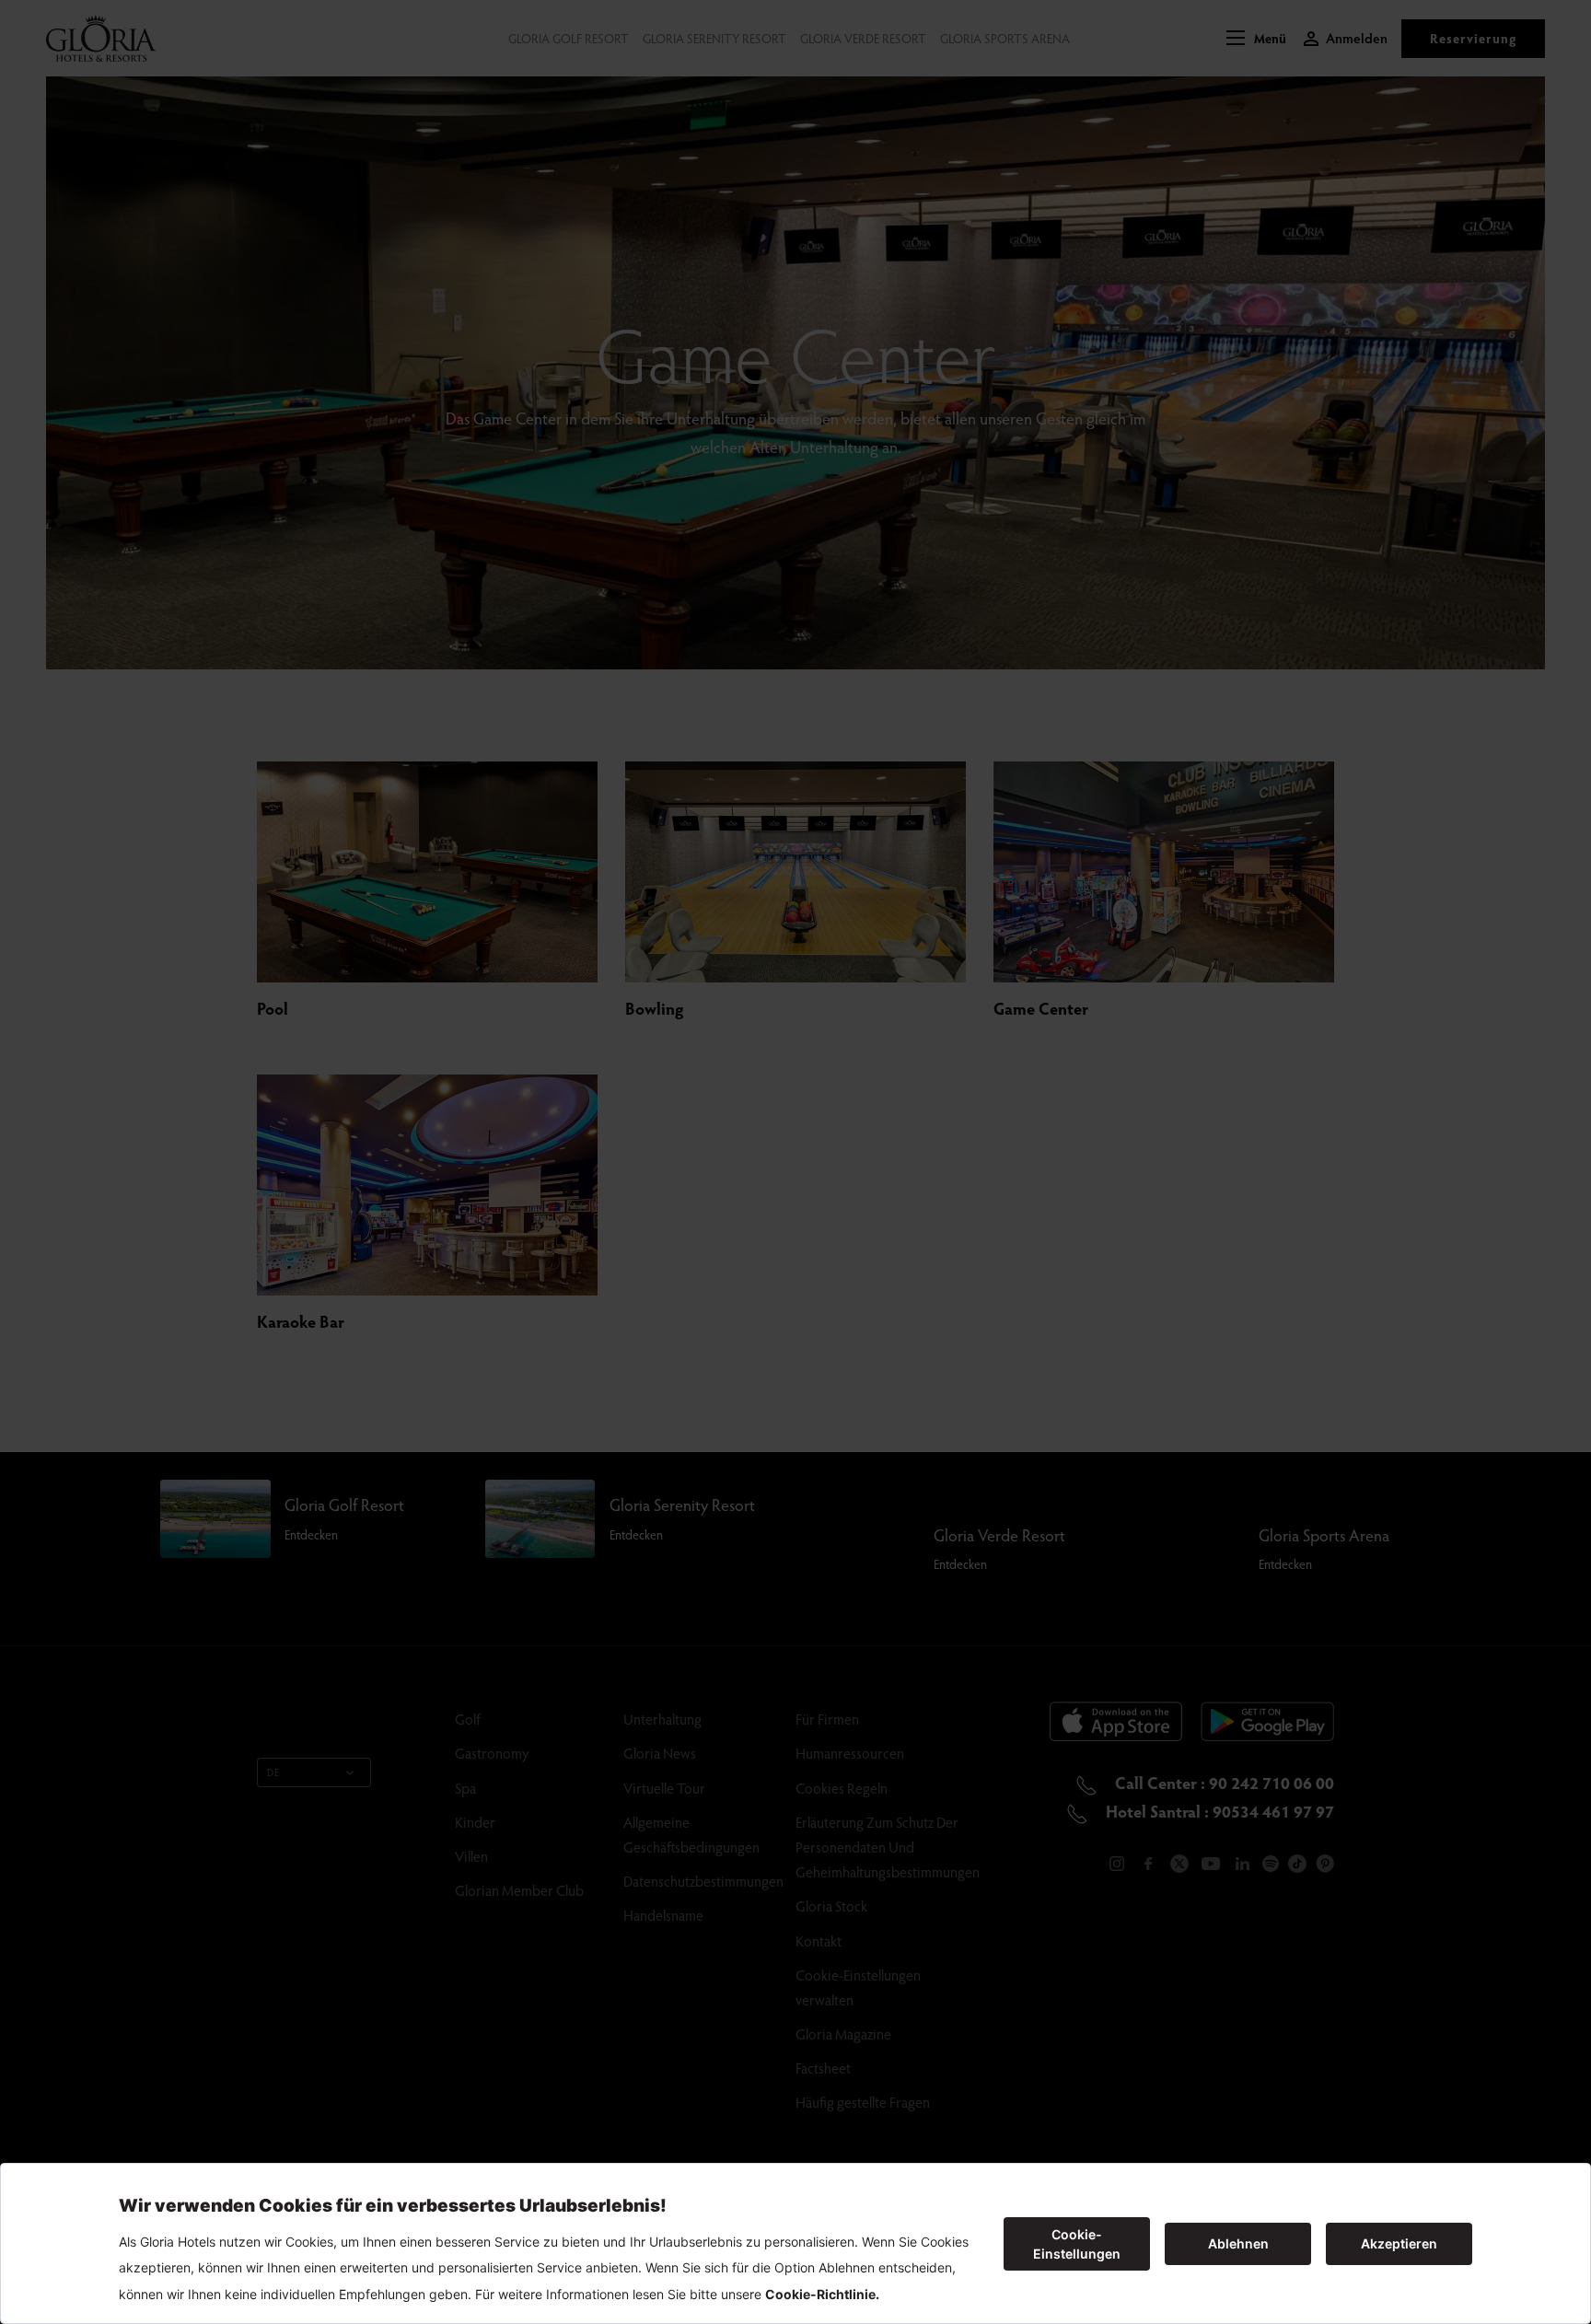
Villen (471, 1856)
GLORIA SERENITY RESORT (714, 38)
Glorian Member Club (519, 1890)
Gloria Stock (831, 1906)
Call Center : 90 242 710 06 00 (1223, 1782)
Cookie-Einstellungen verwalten (858, 1987)
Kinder (475, 1822)
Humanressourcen (850, 1753)
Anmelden (1357, 38)
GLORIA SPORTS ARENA (1005, 38)
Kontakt (819, 1941)
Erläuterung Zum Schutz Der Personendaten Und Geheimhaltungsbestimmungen (888, 1847)
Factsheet (823, 2068)
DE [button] (273, 1772)
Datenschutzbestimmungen (703, 1881)
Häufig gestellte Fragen (863, 2102)
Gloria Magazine (843, 2033)
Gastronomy (492, 1753)
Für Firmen (827, 1719)
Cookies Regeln (842, 1788)
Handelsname (663, 1915)
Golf (468, 1719)
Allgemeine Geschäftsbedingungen (691, 1834)
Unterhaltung (662, 1719)
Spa (465, 1788)
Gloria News (660, 1753)
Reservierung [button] (1473, 38)
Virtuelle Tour (664, 1788)
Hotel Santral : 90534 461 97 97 (1218, 1811)
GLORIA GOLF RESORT (569, 38)
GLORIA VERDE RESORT (863, 38)
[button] (1256, 39)
